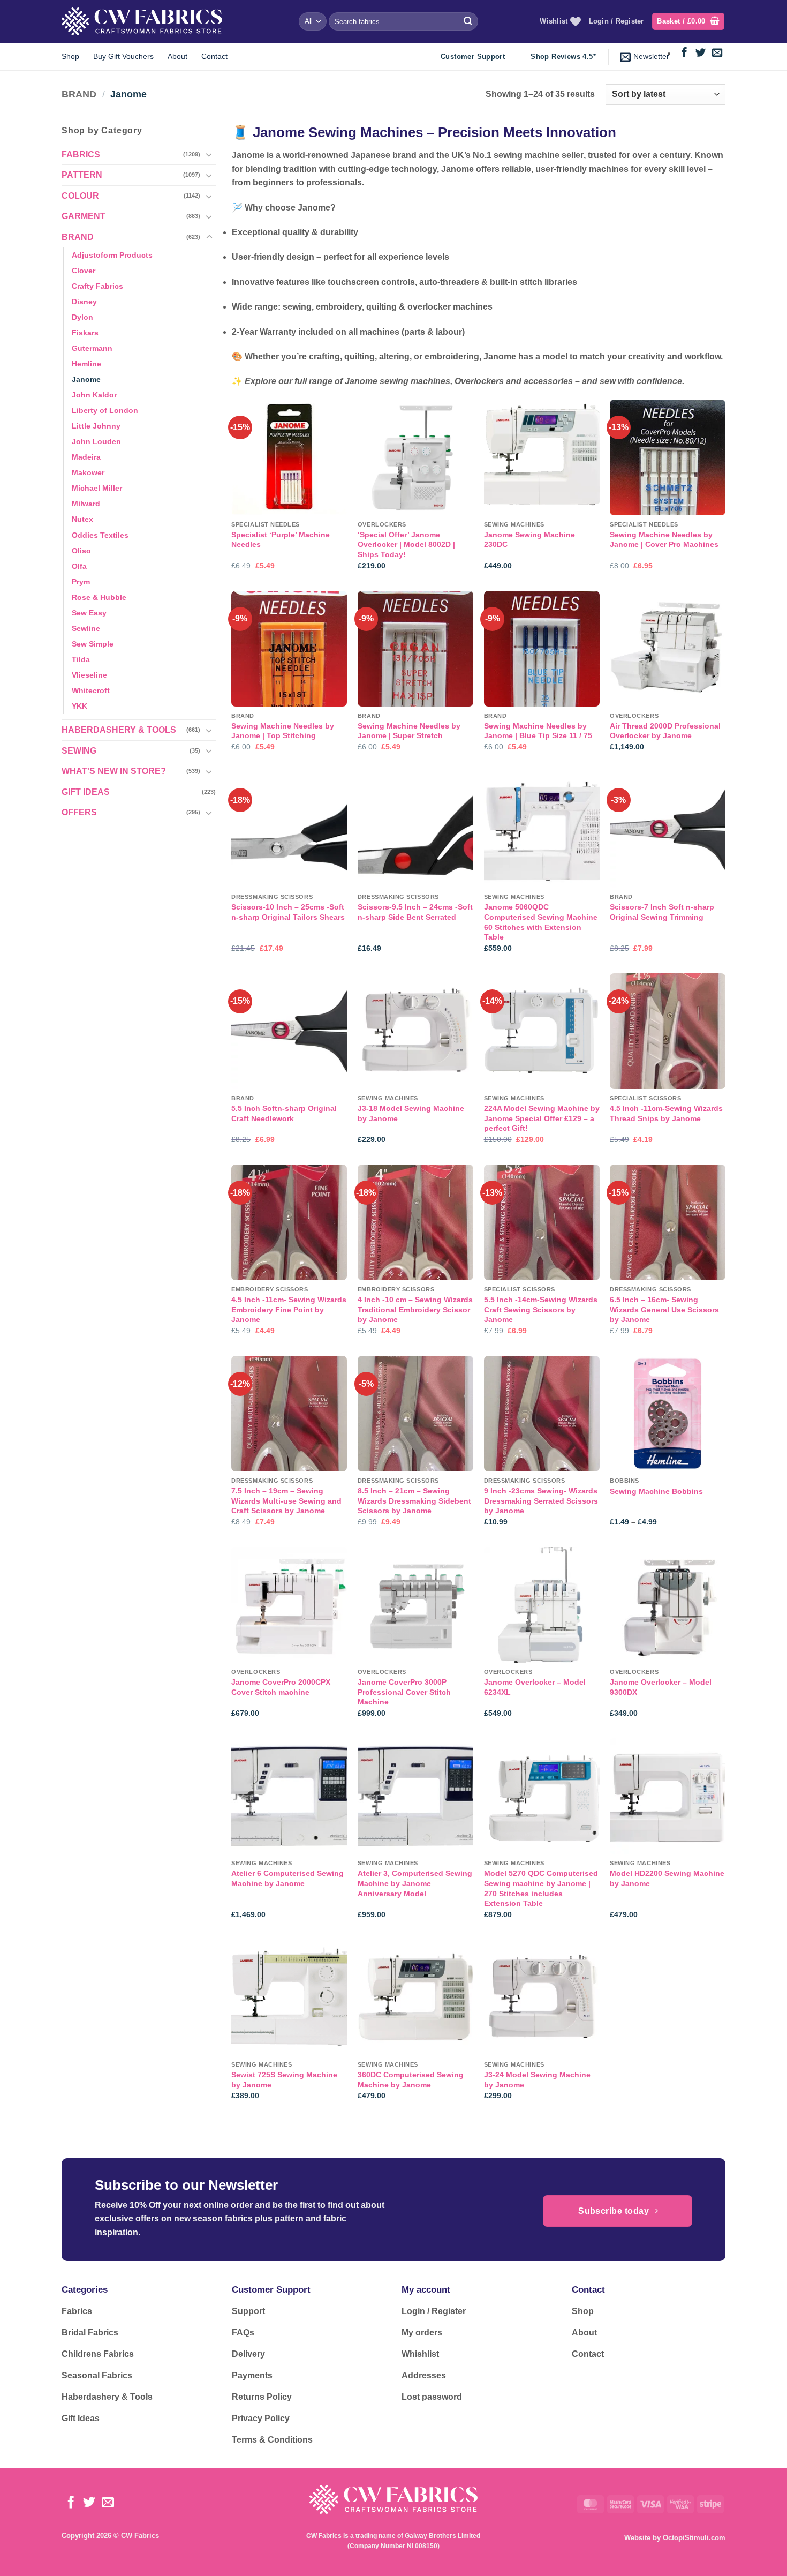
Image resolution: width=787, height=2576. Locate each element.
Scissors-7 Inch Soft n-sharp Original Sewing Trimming (662, 912)
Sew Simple (93, 644)
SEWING (79, 750)
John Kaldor (94, 395)
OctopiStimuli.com (694, 2538)
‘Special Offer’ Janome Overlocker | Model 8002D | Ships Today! (406, 545)
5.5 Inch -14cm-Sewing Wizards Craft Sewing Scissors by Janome (541, 1309)
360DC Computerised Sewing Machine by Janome (411, 2080)
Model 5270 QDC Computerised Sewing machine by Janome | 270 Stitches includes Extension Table (541, 1888)
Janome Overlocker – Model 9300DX (661, 1687)
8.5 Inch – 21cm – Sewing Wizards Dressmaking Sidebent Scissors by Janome (414, 1501)
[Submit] (468, 21)
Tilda (81, 659)
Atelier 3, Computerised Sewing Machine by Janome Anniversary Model (415, 1883)
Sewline (86, 628)
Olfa (79, 566)
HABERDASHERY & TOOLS (119, 730)
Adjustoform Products (112, 254)
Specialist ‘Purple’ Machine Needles (281, 540)
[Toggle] (209, 154)
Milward (86, 504)
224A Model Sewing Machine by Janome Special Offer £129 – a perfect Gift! (542, 1118)
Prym (81, 581)
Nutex (82, 519)
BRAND (79, 94)
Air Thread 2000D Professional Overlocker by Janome (665, 731)
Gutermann (92, 348)
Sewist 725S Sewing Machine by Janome (284, 2080)
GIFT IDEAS (86, 792)
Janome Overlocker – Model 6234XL (535, 1687)
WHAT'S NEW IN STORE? (114, 771)
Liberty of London (105, 410)
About (177, 56)
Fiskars (85, 333)
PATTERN (82, 175)
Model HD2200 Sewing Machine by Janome (667, 1878)
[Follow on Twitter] (701, 53)
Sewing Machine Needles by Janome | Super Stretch (409, 731)
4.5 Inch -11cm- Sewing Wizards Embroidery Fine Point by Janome (289, 1309)
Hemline (86, 364)
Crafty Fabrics (97, 286)
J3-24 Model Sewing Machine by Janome (537, 2080)
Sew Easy (89, 613)
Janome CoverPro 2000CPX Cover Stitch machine (281, 1687)
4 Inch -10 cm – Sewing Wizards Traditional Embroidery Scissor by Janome (415, 1309)
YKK (80, 706)
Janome (86, 379)
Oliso (81, 550)
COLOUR (80, 196)
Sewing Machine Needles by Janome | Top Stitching (283, 731)
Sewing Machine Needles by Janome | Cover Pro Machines (664, 540)
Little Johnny (96, 426)
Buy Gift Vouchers (123, 56)
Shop (70, 56)
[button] (688, 22)
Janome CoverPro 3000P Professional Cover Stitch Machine (404, 1692)
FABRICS (81, 155)
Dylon (82, 317)
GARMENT (84, 216)
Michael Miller (97, 488)
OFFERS (79, 812)
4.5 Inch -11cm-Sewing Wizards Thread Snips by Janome (666, 1113)
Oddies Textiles (100, 535)
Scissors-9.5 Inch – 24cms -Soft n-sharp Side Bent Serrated (415, 912)
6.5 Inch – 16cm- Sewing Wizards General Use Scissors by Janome (664, 1309)
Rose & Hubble (99, 597)
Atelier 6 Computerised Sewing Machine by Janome (287, 1878)
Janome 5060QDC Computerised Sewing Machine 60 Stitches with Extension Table (541, 922)
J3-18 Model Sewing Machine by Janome (411, 1113)
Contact (214, 56)
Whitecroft (91, 690)
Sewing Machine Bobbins (656, 1491)
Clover (84, 271)
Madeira (86, 457)
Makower (88, 472)
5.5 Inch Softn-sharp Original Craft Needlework (284, 1113)
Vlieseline (89, 675)
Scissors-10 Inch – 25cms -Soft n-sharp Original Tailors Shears (288, 912)
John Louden (96, 441)
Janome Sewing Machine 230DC (529, 540)
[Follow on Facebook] (684, 53)
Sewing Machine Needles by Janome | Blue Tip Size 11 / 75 (538, 731)
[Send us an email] (717, 53)
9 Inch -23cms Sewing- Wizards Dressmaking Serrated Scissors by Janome (541, 1501)
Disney (84, 302)
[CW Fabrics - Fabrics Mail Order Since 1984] (142, 21)
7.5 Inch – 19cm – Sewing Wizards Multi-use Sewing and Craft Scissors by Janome (286, 1501)
